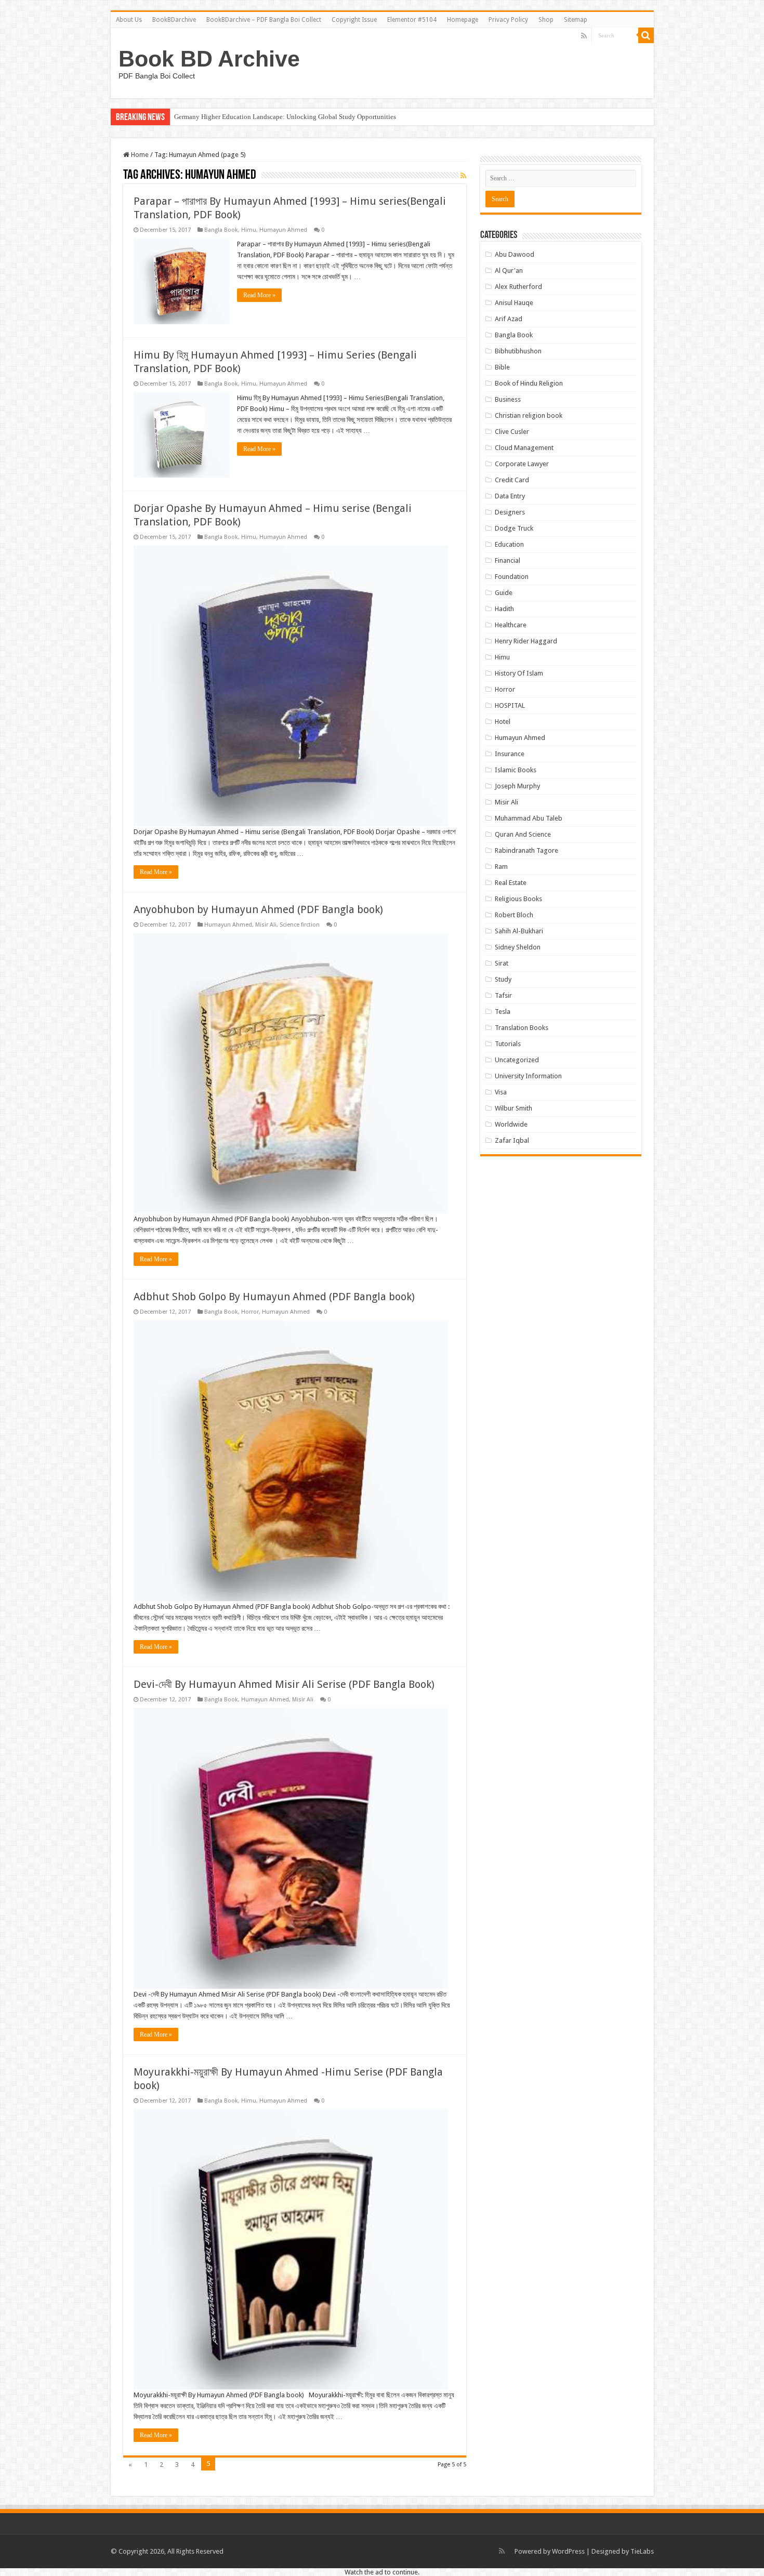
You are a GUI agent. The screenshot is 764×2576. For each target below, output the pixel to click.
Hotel (503, 722)
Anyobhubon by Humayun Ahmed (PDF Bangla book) (258, 909)
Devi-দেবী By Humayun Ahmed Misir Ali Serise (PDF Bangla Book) (284, 1684)
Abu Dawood (515, 254)
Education (509, 544)
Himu (249, 230)
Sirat (502, 963)
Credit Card (512, 480)
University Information (528, 1076)
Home (139, 155)
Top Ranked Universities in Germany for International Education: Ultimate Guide (288, 117)
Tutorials (508, 1044)
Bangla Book (221, 230)
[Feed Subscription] (463, 176)
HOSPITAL (510, 705)
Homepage (463, 20)
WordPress (568, 2551)
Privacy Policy (508, 20)
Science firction (300, 925)
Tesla (503, 1012)
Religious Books (518, 899)
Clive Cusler (512, 432)
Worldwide (511, 1124)
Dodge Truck (514, 528)
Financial (508, 560)
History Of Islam (519, 673)
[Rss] (584, 36)
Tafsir (503, 995)
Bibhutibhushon (518, 351)
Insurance (510, 754)
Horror (250, 1312)
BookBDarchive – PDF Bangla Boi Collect (264, 20)
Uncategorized (517, 1060)
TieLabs (642, 2551)
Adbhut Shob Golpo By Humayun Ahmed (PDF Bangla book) (274, 1297)
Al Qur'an (509, 270)
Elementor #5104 (412, 20)
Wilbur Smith (513, 1108)
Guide (504, 593)
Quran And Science (523, 834)
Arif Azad (509, 319)
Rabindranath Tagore (526, 850)
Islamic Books (516, 770)
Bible (502, 367)
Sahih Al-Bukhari (519, 931)
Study (503, 979)
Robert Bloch (514, 915)
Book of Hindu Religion (529, 383)
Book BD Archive (209, 59)
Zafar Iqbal (512, 1140)
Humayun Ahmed (283, 230)
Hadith (504, 609)
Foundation (512, 577)
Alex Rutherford (518, 287)
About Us (129, 20)
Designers (510, 512)
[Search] (646, 35)
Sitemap (576, 20)
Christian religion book (529, 415)
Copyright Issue (354, 20)
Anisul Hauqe (514, 303)
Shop (546, 20)
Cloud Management (524, 448)
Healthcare (511, 625)
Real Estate (511, 883)
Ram (501, 867)
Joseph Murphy (517, 786)
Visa (501, 1092)
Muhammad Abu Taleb (529, 818)
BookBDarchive (174, 20)
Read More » (259, 295)
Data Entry (510, 496)
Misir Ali (266, 925)
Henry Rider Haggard (526, 641)
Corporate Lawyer (522, 464)
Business (508, 399)
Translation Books (522, 1028)
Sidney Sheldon (518, 947)
